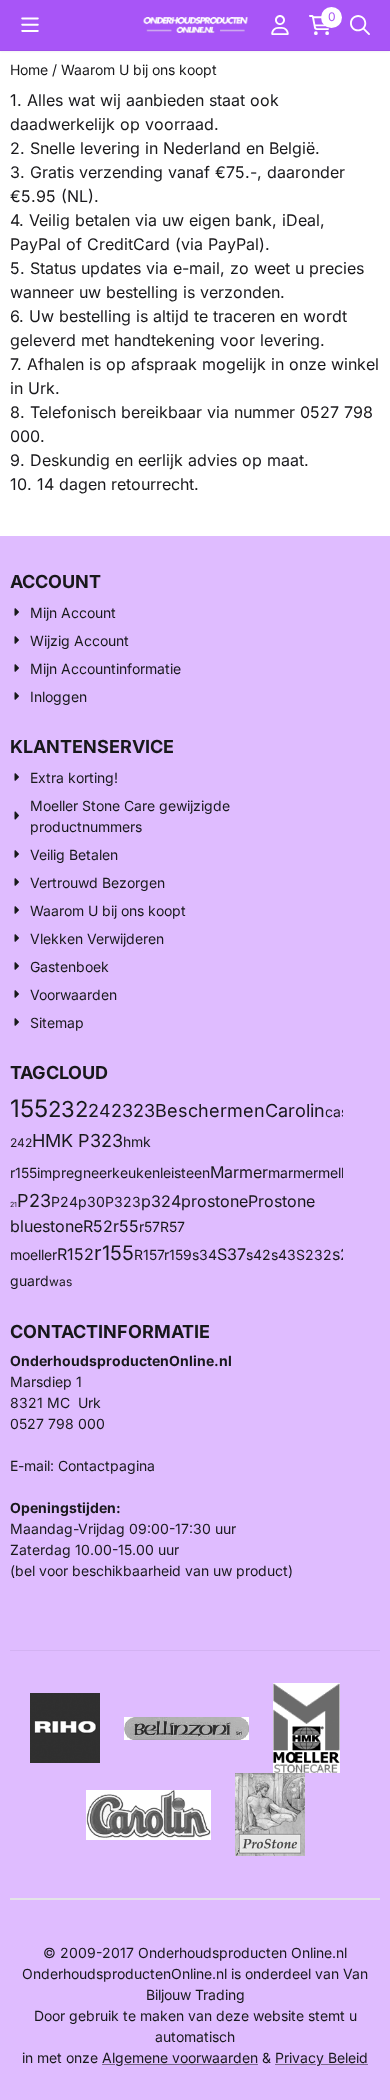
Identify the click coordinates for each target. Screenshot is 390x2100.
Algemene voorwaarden (180, 2057)
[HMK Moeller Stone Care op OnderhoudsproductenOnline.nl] (306, 1726)
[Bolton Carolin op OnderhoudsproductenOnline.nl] (148, 1812)
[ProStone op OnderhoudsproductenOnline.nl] (270, 1812)
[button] (30, 25)
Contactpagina (106, 1465)
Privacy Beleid (321, 2057)
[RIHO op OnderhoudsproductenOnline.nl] (65, 1726)
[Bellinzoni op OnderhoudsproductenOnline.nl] (186, 1726)
